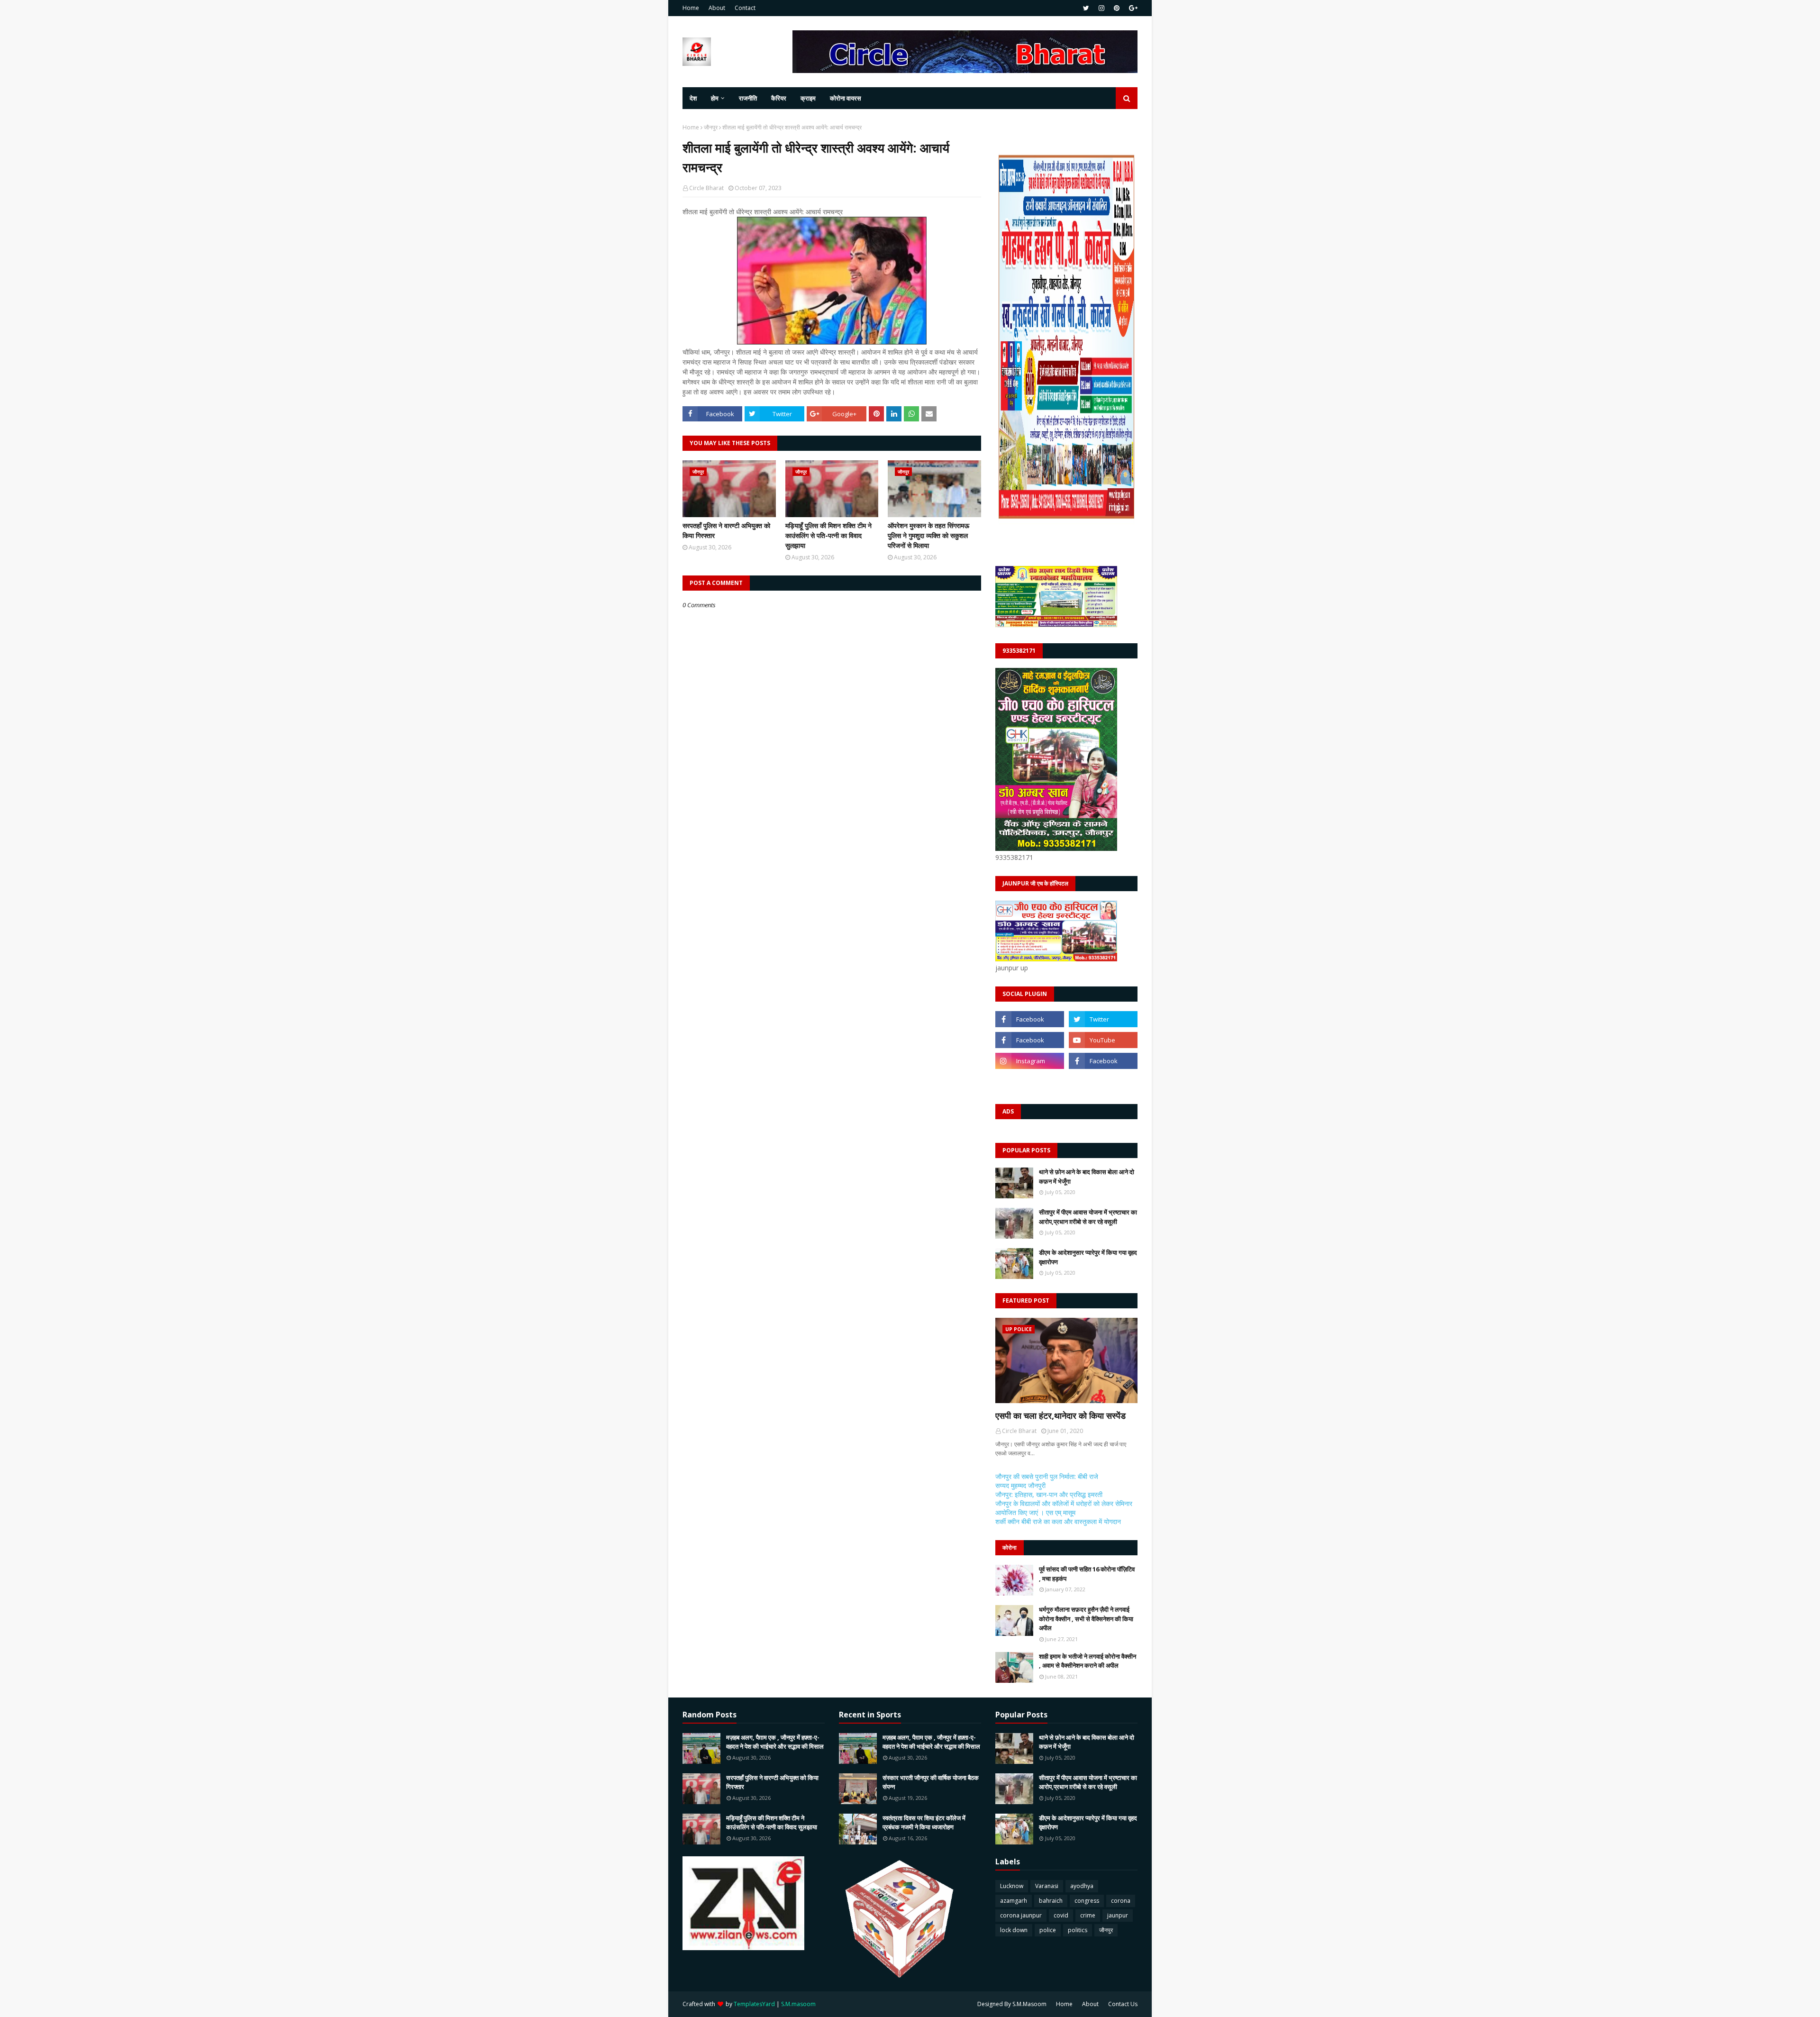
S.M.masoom (798, 2004)
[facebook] (1030, 1019)
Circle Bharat (706, 188)
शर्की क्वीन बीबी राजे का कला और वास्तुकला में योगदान (1058, 1521)
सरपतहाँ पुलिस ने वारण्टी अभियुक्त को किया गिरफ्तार (726, 530)
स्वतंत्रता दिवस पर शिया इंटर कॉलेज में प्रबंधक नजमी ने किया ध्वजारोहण (924, 1823)
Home (691, 8)
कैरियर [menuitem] (779, 98)
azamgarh (1014, 1901)
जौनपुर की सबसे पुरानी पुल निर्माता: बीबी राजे (1047, 1476)
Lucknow (1012, 1886)
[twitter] (1086, 8)
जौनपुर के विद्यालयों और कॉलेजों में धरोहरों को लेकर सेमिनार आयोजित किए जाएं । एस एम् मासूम (1064, 1508)
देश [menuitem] (693, 98)
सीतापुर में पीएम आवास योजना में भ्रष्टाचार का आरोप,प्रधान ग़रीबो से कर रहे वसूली (1088, 1217)
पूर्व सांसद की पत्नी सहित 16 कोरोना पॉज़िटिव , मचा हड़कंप (1087, 1574)
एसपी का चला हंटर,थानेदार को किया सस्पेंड (1060, 1415)
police (1048, 1930)
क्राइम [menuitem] (808, 98)
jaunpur (1118, 1915)
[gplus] (1132, 8)
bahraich (1051, 1901)
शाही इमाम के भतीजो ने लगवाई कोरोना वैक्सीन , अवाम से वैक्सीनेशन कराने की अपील (1087, 1661)
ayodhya (1082, 1886)
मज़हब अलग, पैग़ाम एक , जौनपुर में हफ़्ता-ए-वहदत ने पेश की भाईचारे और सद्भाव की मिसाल (775, 1742)
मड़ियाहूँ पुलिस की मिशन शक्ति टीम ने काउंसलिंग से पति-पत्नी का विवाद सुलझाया (828, 535)
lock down (1014, 1930)
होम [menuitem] (715, 98)
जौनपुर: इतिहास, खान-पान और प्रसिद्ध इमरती (1049, 1494)
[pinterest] (1117, 8)
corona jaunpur (1021, 1915)
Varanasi (1047, 1886)
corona (1121, 1901)
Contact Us (1123, 2004)
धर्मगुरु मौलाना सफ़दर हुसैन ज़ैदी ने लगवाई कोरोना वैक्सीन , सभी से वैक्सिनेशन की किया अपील (1086, 1619)
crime (1088, 1915)
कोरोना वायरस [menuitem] (846, 98)
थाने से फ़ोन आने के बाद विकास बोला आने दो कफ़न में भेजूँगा (1087, 1177)
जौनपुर (711, 127)
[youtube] (1103, 1040)
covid (1061, 1915)
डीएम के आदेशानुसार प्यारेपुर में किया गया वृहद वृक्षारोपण (1088, 1257)
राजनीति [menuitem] (748, 98)
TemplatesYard (754, 2004)
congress (1087, 1901)
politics (1078, 1930)
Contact (745, 8)
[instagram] (1101, 8)
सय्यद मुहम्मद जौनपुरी (1020, 1485)
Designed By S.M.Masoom (1012, 2004)
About (717, 8)
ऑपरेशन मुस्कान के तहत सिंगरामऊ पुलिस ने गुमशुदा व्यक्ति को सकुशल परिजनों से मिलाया (928, 535)
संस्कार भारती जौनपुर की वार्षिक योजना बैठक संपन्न (931, 1782)
